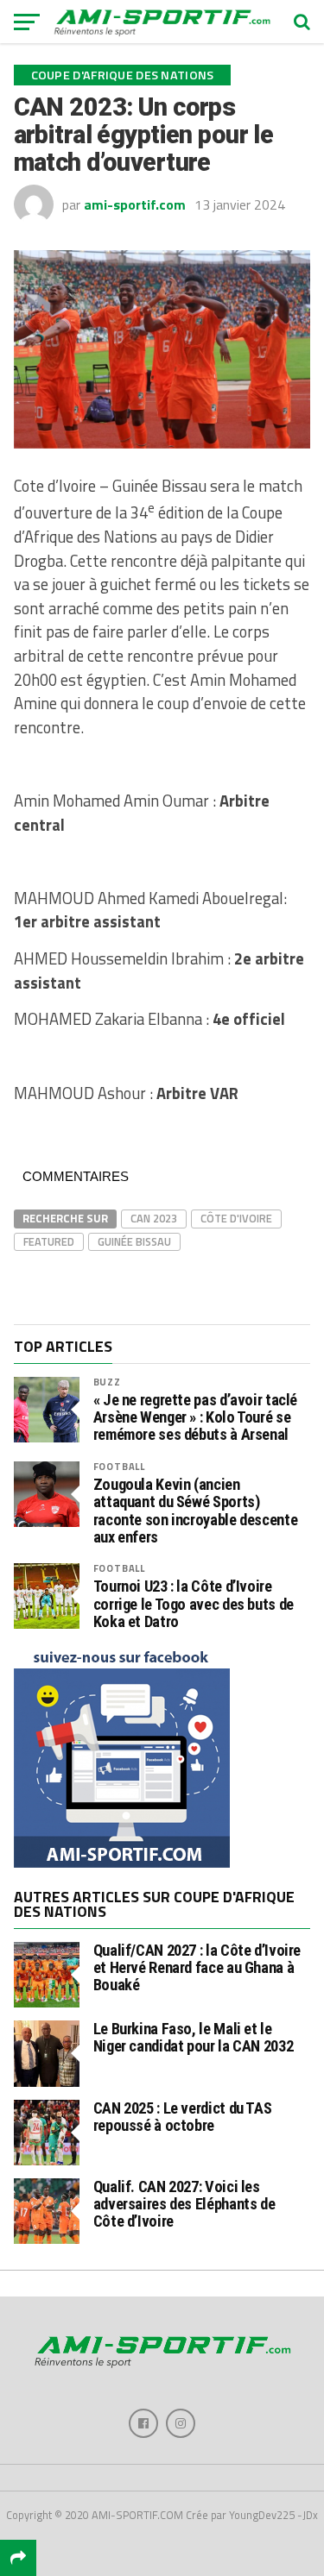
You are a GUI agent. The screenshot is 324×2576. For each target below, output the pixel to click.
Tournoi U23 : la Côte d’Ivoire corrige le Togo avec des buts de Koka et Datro (194, 1604)
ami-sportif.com (135, 204)
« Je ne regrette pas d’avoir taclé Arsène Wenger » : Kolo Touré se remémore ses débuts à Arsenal (196, 1417)
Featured (49, 1241)
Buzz (107, 1382)
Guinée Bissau (134, 1241)
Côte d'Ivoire (236, 1218)
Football (119, 1466)
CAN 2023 (154, 1218)
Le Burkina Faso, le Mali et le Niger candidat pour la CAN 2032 (194, 2037)
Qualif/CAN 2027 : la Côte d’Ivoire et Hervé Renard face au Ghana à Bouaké (197, 1967)
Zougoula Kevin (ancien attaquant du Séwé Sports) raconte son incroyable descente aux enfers (196, 1511)
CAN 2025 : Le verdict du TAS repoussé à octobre (183, 2117)
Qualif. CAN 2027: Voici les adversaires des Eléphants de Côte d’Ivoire (184, 2204)
